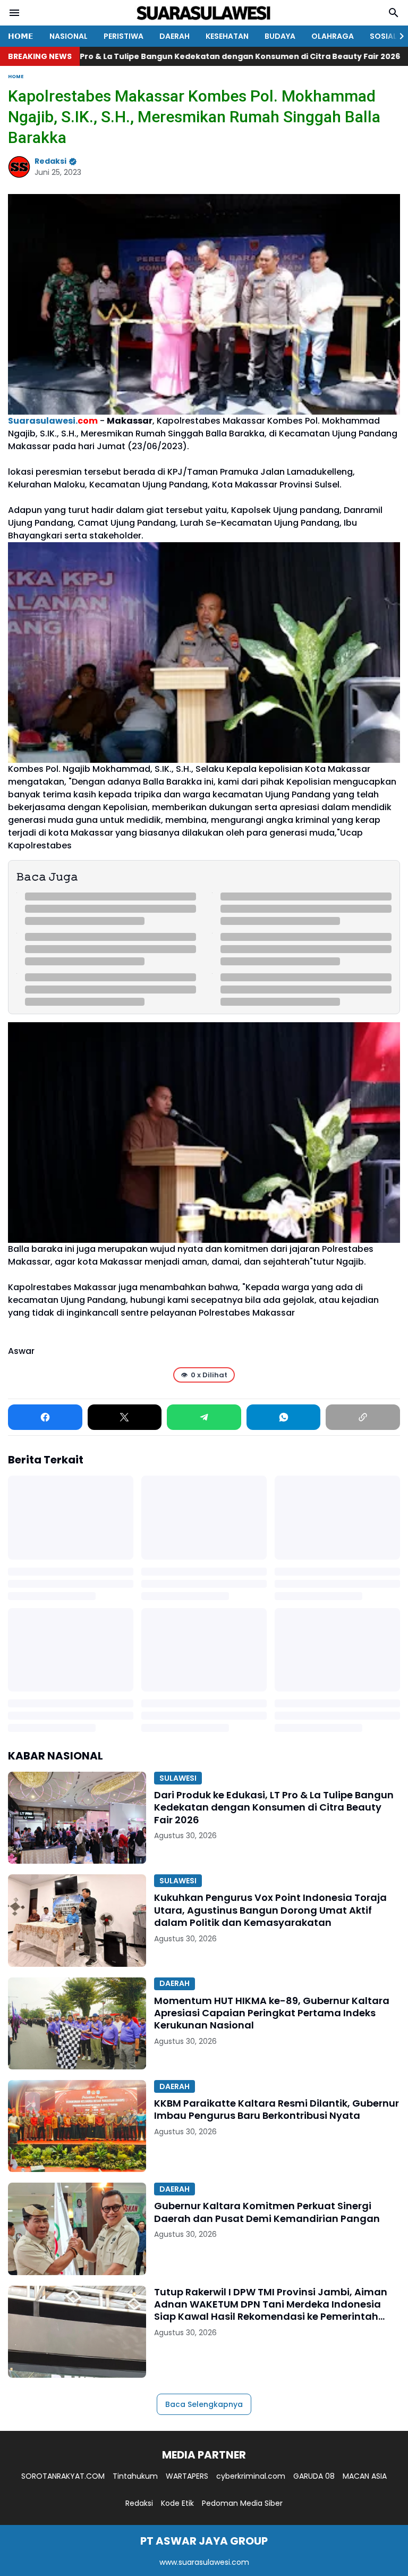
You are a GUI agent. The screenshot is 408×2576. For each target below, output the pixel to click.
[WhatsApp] (284, 1417)
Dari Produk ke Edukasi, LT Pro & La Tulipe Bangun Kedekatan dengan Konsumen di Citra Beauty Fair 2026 (274, 1807)
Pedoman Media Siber (242, 2503)
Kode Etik (177, 2503)
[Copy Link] (363, 1417)
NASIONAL (69, 36)
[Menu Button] (14, 13)
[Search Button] (394, 13)
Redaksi (139, 2503)
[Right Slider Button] (397, 36)
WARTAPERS (187, 2476)
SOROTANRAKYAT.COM (63, 2476)
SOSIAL (383, 36)
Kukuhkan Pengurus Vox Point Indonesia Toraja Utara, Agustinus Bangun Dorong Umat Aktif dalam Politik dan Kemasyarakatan (270, 1910)
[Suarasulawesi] (204, 13)
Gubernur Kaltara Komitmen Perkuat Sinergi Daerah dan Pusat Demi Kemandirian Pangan (267, 2212)
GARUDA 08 (314, 2476)
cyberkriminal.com (251, 2476)
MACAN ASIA (365, 2476)
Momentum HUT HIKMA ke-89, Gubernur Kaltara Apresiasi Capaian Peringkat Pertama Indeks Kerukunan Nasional (272, 2013)
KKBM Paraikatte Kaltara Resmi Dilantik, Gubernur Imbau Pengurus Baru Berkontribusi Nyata (277, 2110)
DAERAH (175, 36)
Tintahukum (135, 2476)
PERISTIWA (124, 36)
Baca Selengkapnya (204, 2404)
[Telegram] (204, 1417)
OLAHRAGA (333, 36)
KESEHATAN (227, 36)
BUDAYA (280, 36)
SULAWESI (178, 1778)
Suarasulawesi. (53, 421)
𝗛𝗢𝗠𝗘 (21, 36)
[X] (125, 1417)
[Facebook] (45, 1417)
